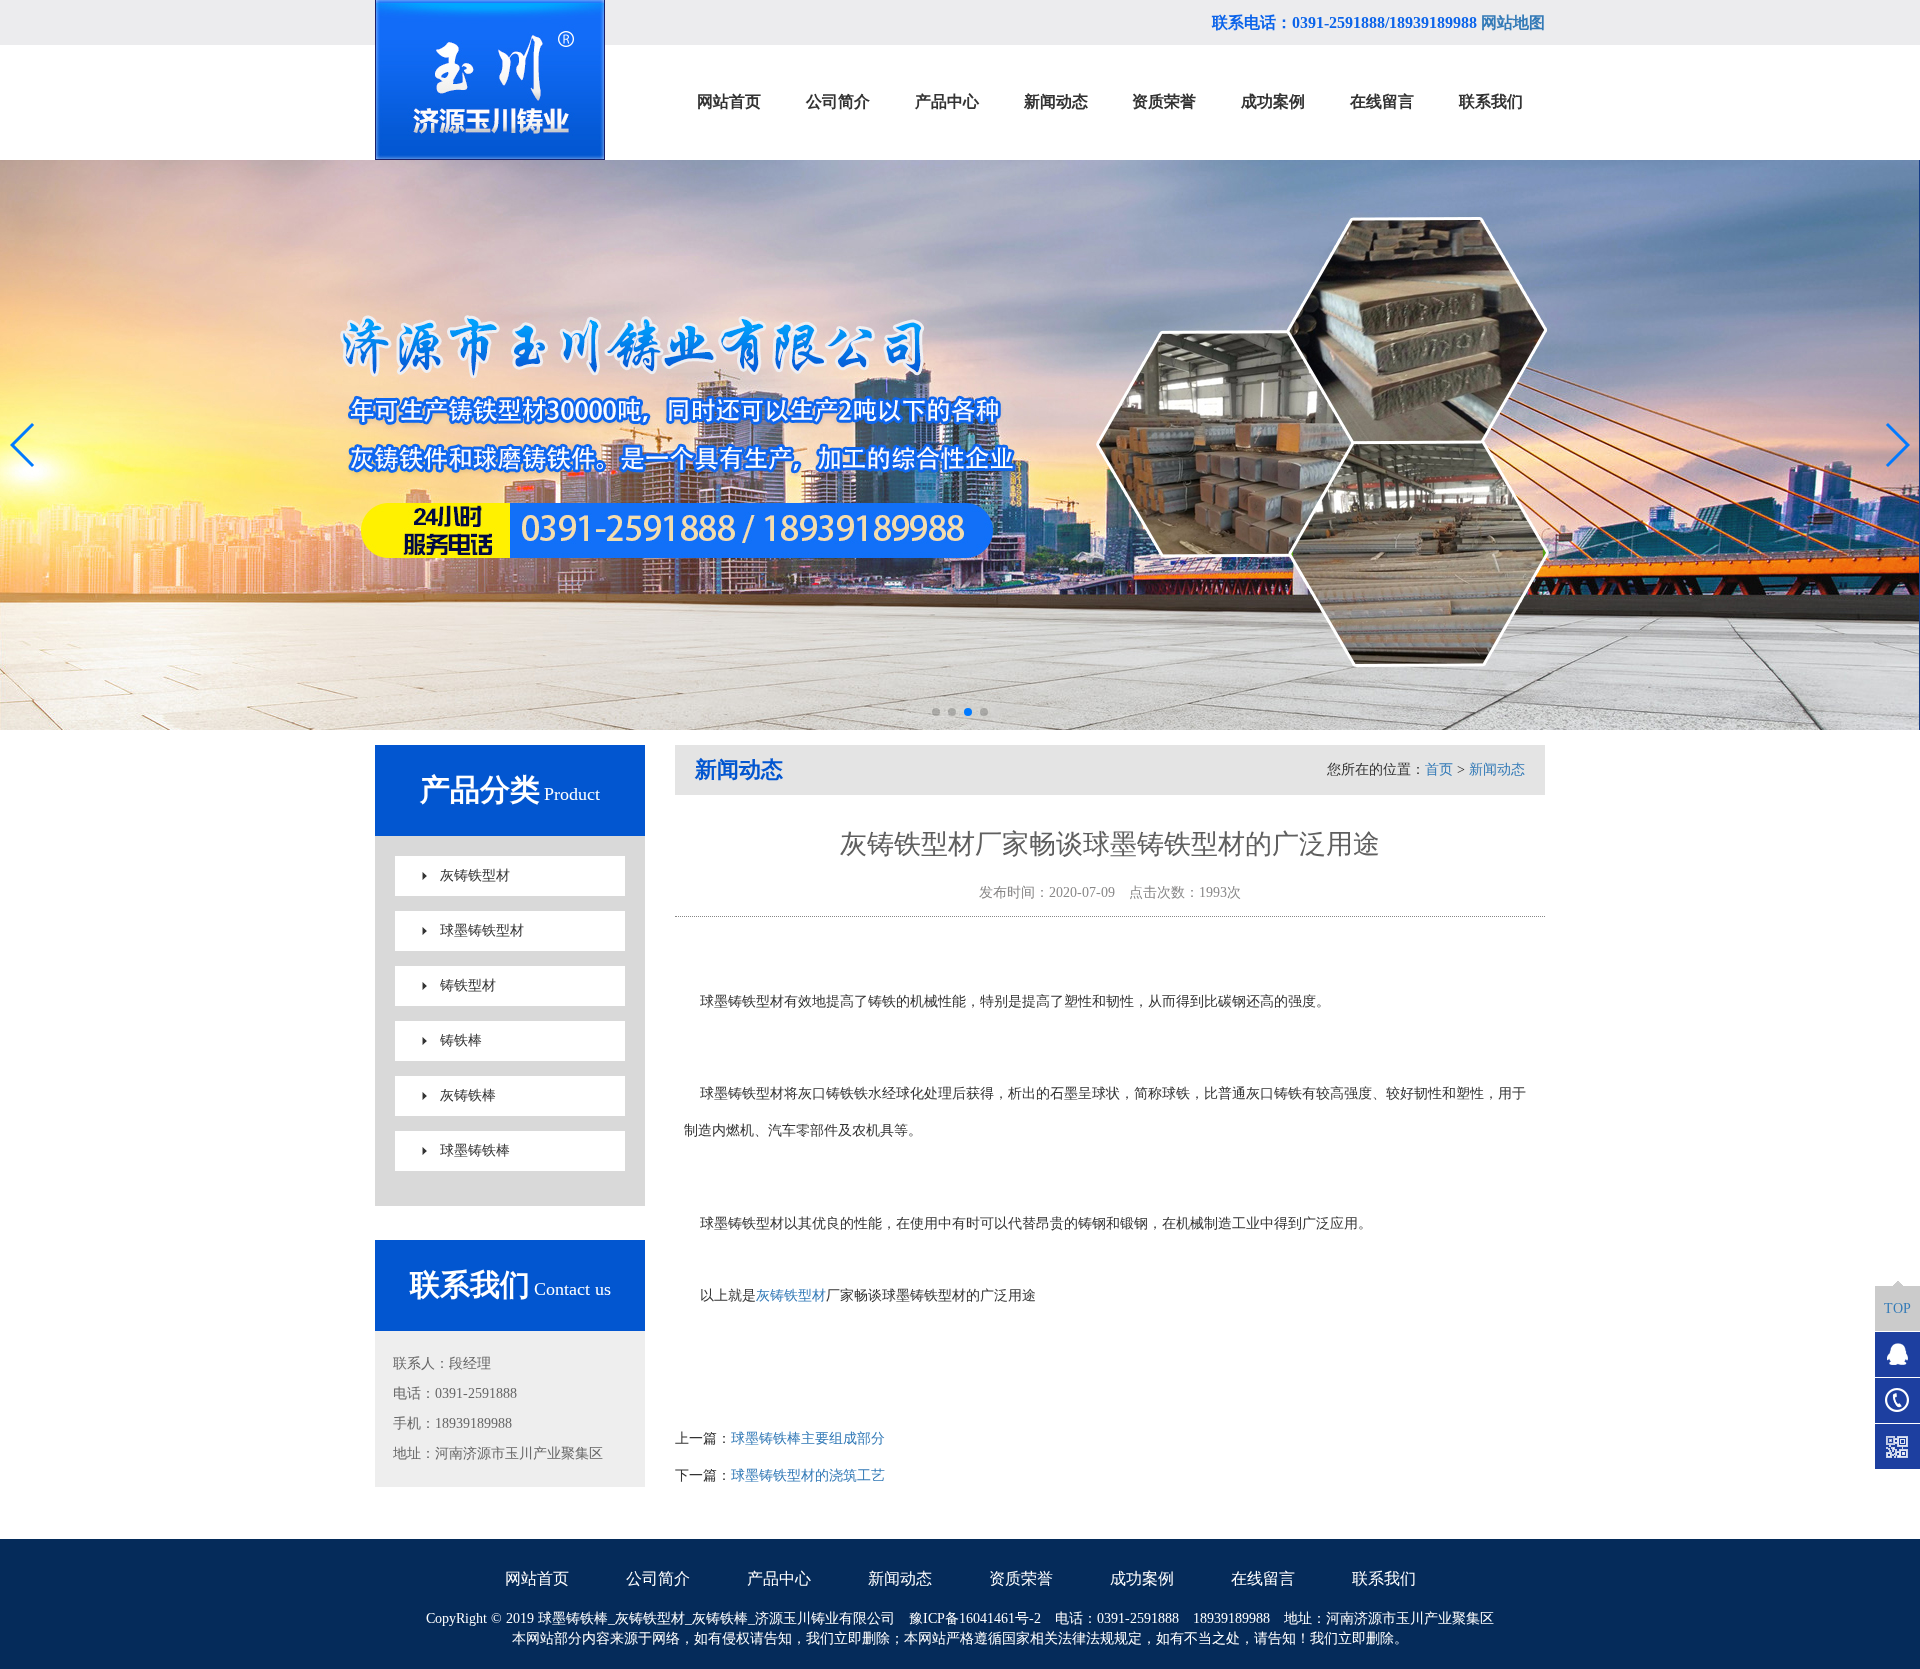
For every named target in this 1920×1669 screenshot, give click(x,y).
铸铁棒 (461, 1040)
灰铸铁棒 (468, 1095)
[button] (936, 712)
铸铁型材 (468, 985)
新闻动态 (1497, 769)
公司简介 (658, 1578)
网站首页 (537, 1578)
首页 (1439, 769)
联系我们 (1384, 1578)
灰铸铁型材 (475, 875)
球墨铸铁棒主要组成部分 (808, 1438)
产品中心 (779, 1578)
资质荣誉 (1021, 1578)
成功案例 (1142, 1578)
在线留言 (1263, 1578)
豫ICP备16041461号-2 (975, 1618)
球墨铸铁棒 (475, 1150)
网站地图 (1513, 22)
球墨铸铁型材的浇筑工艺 (808, 1475)
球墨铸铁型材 (482, 930)
